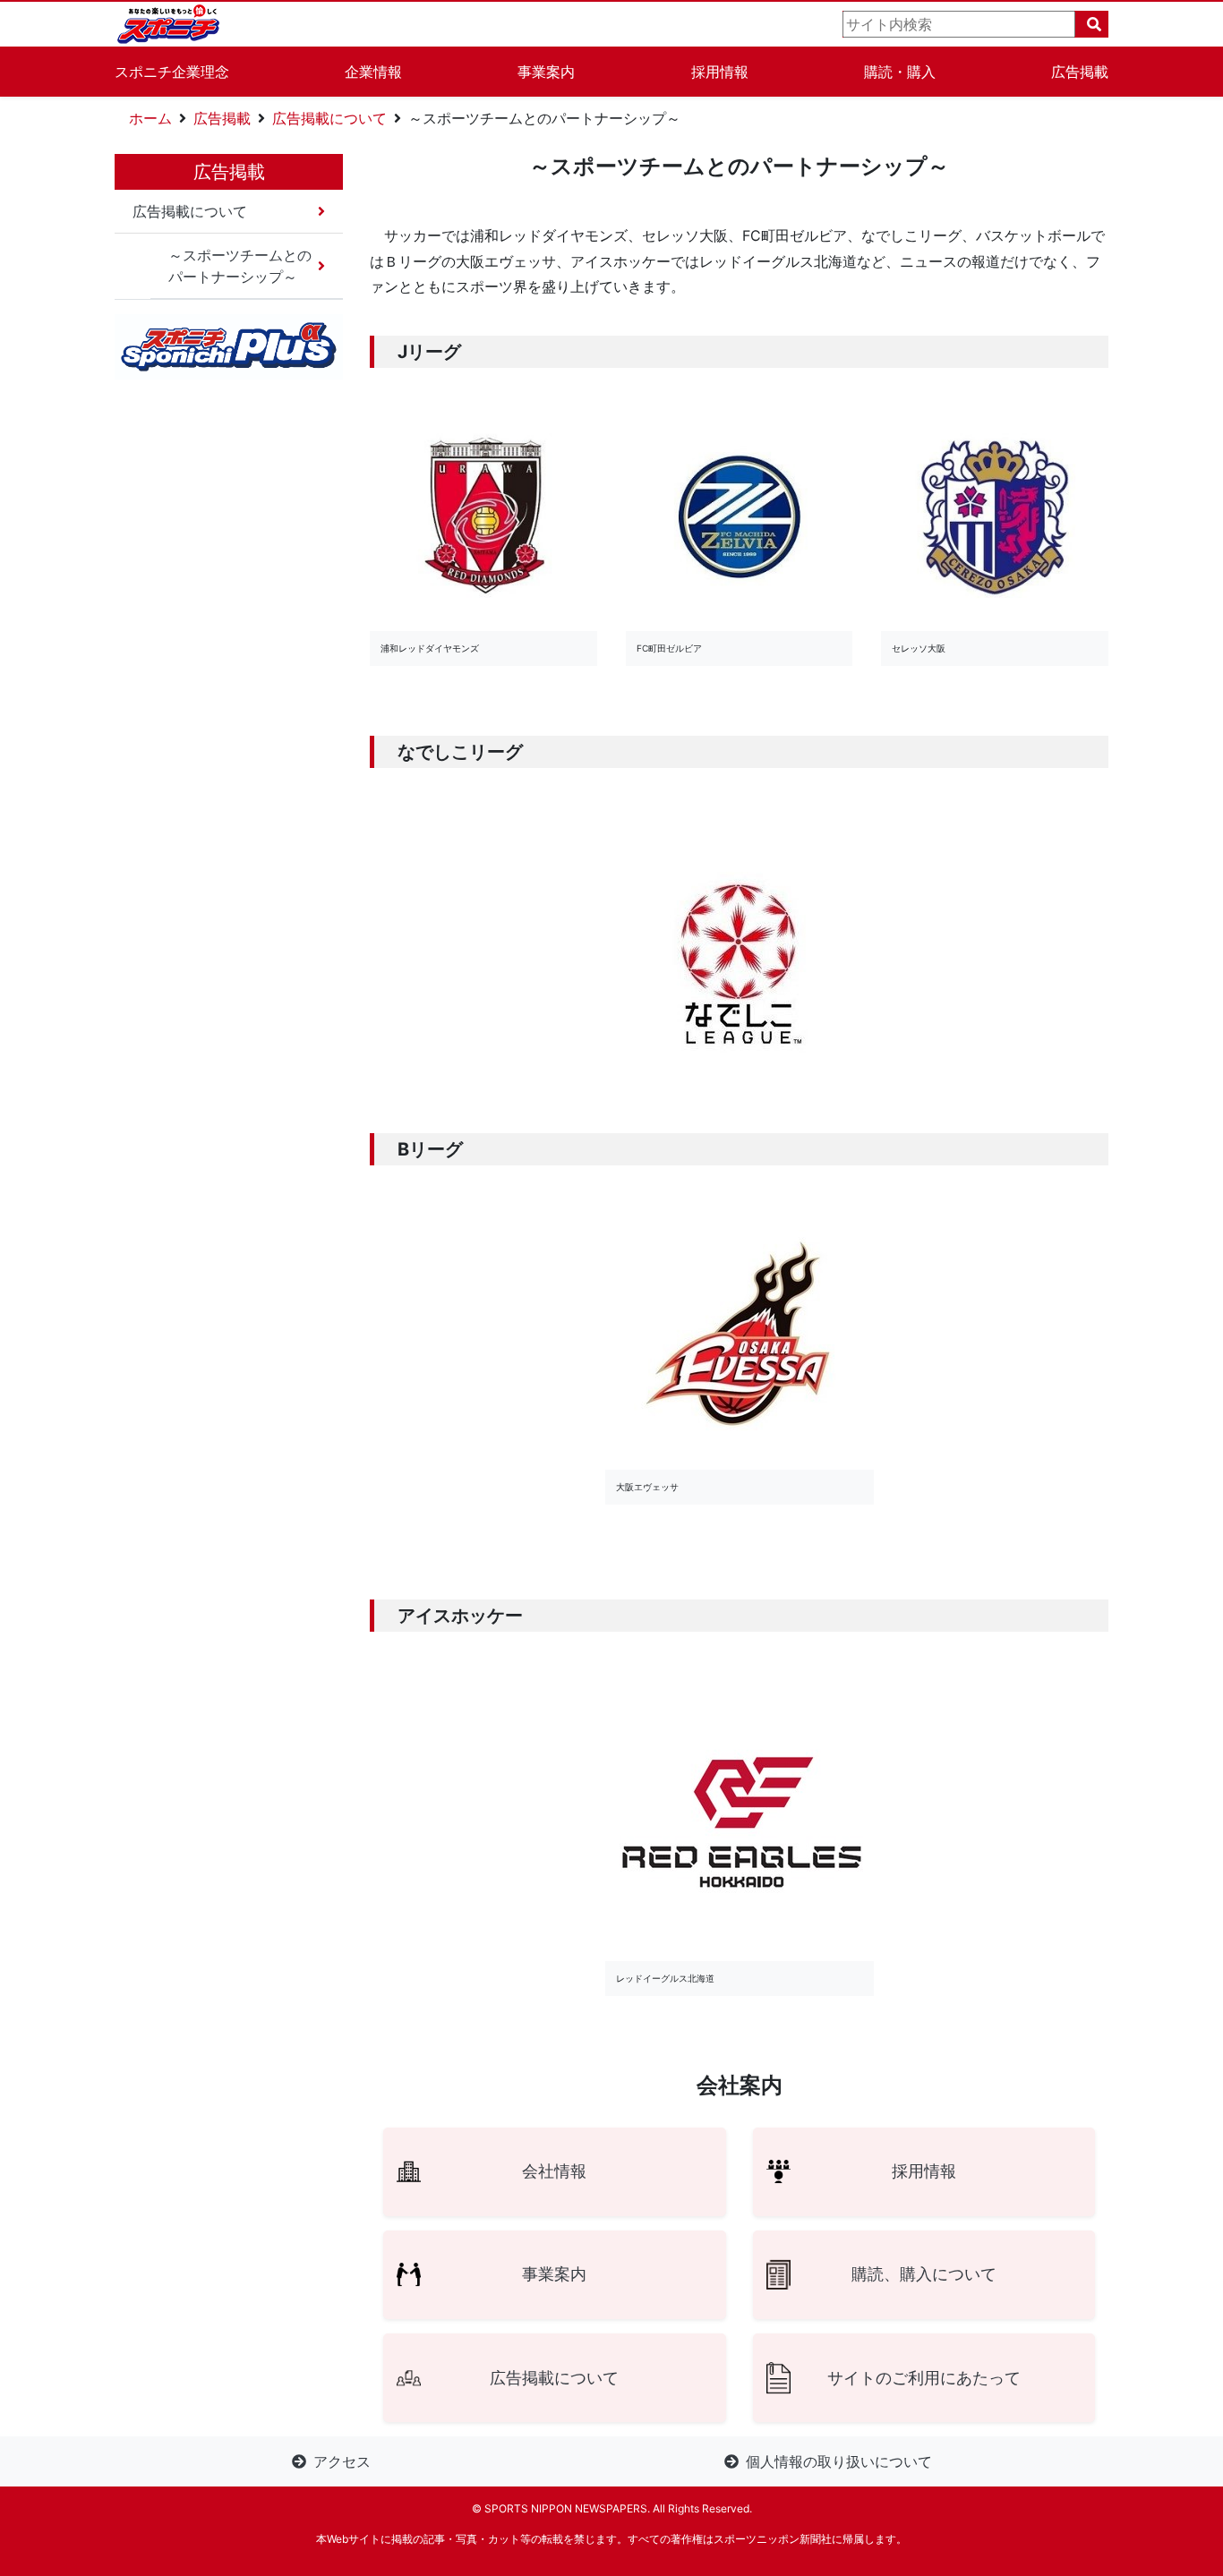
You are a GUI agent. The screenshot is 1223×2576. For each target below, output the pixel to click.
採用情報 (720, 72)
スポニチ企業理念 (172, 72)
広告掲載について (329, 118)
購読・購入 (900, 72)
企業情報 (373, 72)
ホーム (150, 118)
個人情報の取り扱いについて (839, 2461)
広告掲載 (1080, 72)
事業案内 (546, 72)
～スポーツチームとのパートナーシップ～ (240, 266)
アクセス (342, 2461)
